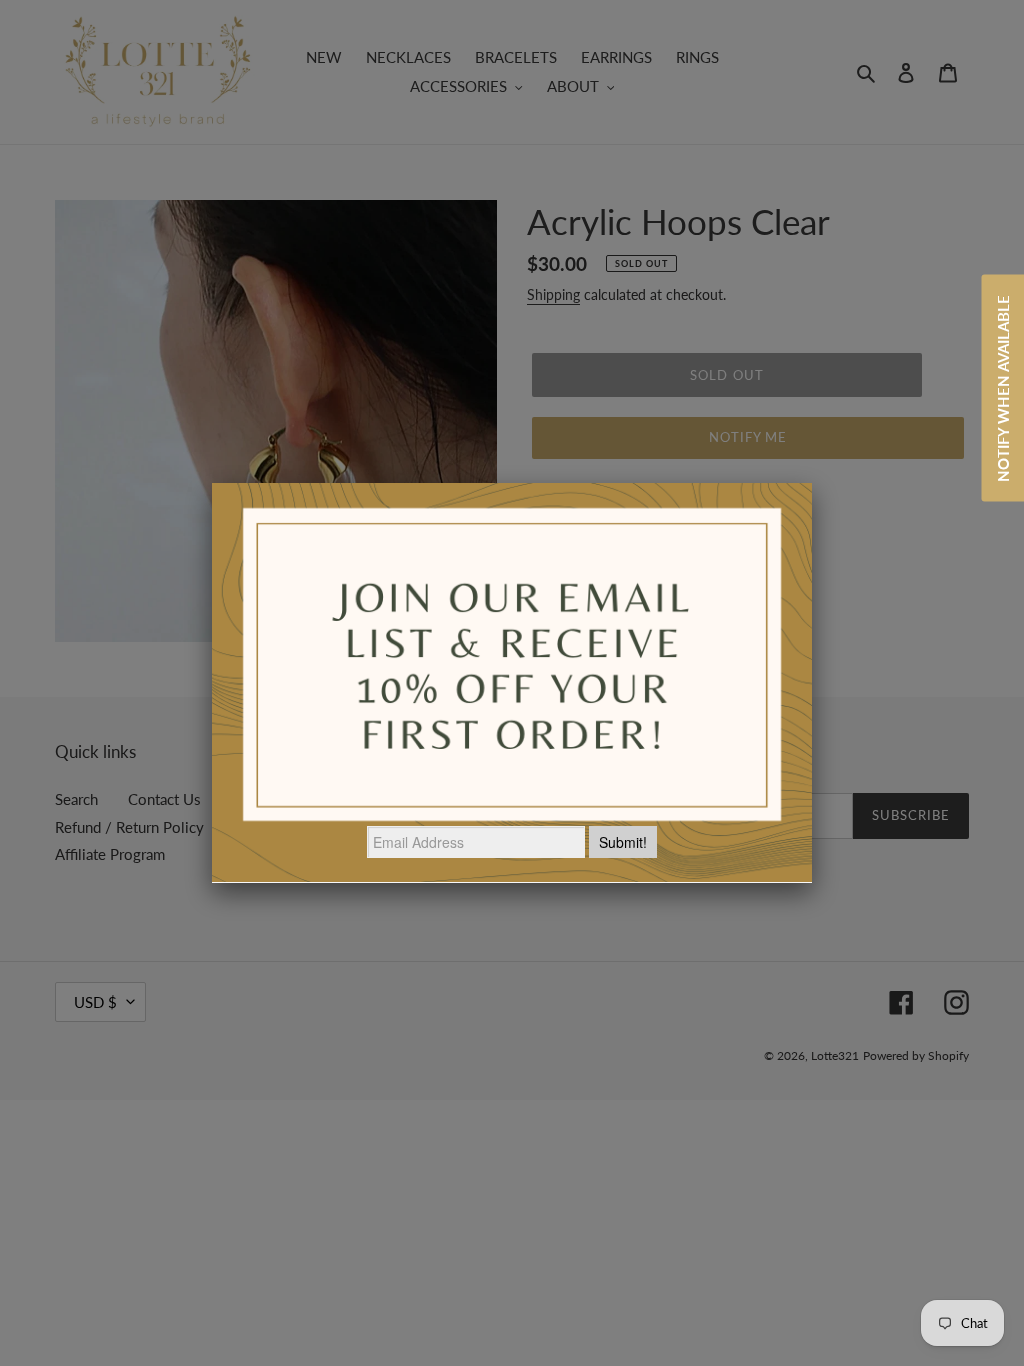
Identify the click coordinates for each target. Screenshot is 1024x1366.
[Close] (812, 483)
